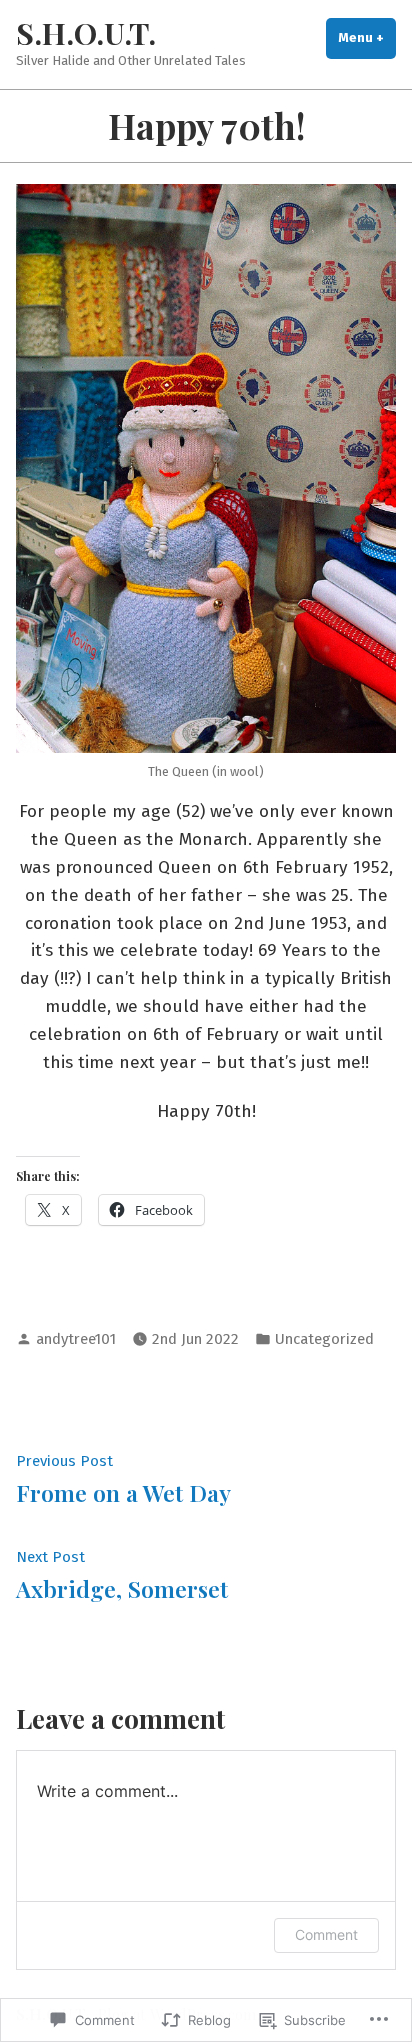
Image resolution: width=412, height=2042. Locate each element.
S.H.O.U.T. (86, 32)
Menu (367, 37)
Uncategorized (324, 1339)
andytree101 (76, 1339)
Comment (326, 1934)
